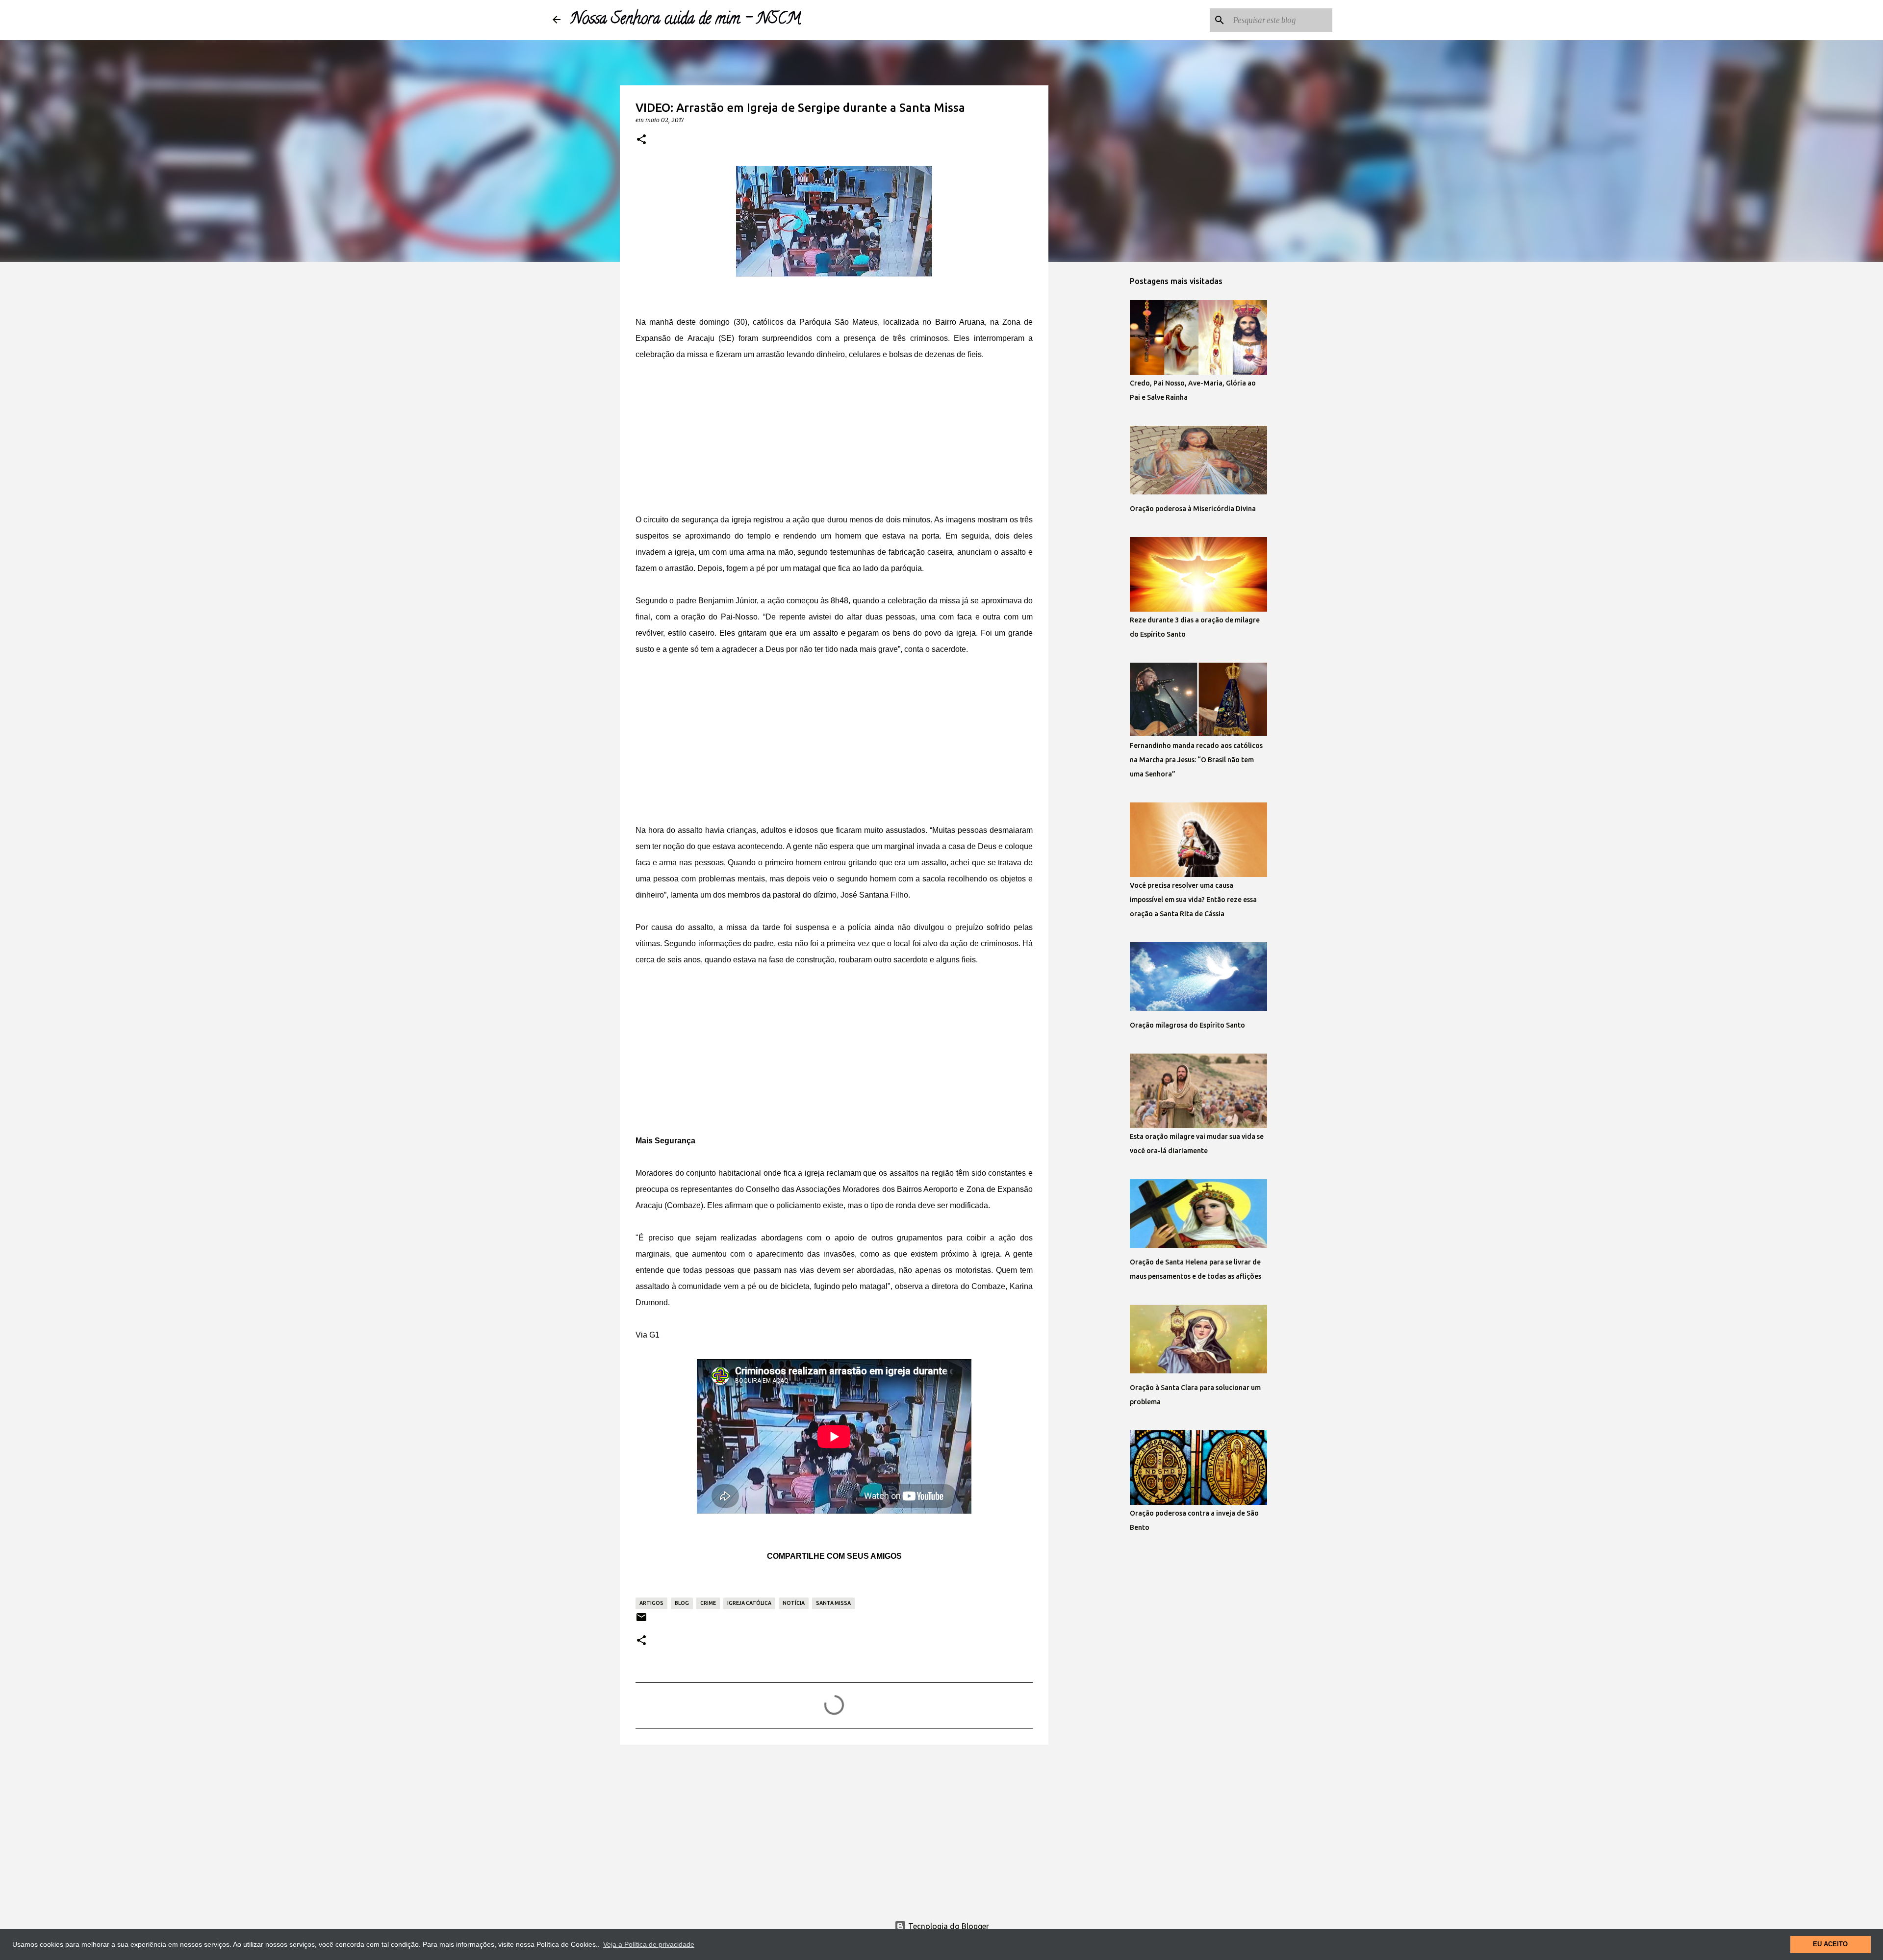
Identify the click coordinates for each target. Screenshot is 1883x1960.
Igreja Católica (749, 1603)
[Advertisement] (834, 431)
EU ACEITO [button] (1830, 1944)
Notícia (794, 1603)
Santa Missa (833, 1603)
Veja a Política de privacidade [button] (649, 1944)
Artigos (651, 1603)
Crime (708, 1603)
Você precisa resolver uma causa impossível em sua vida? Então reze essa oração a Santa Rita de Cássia (1193, 900)
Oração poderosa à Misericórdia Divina (1193, 509)
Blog (682, 1603)
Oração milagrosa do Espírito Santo (1187, 1025)
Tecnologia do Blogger (948, 1926)
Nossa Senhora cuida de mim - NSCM (686, 20)
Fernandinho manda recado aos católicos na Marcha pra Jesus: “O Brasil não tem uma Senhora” (1196, 760)
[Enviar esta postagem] (641, 1621)
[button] (641, 140)
